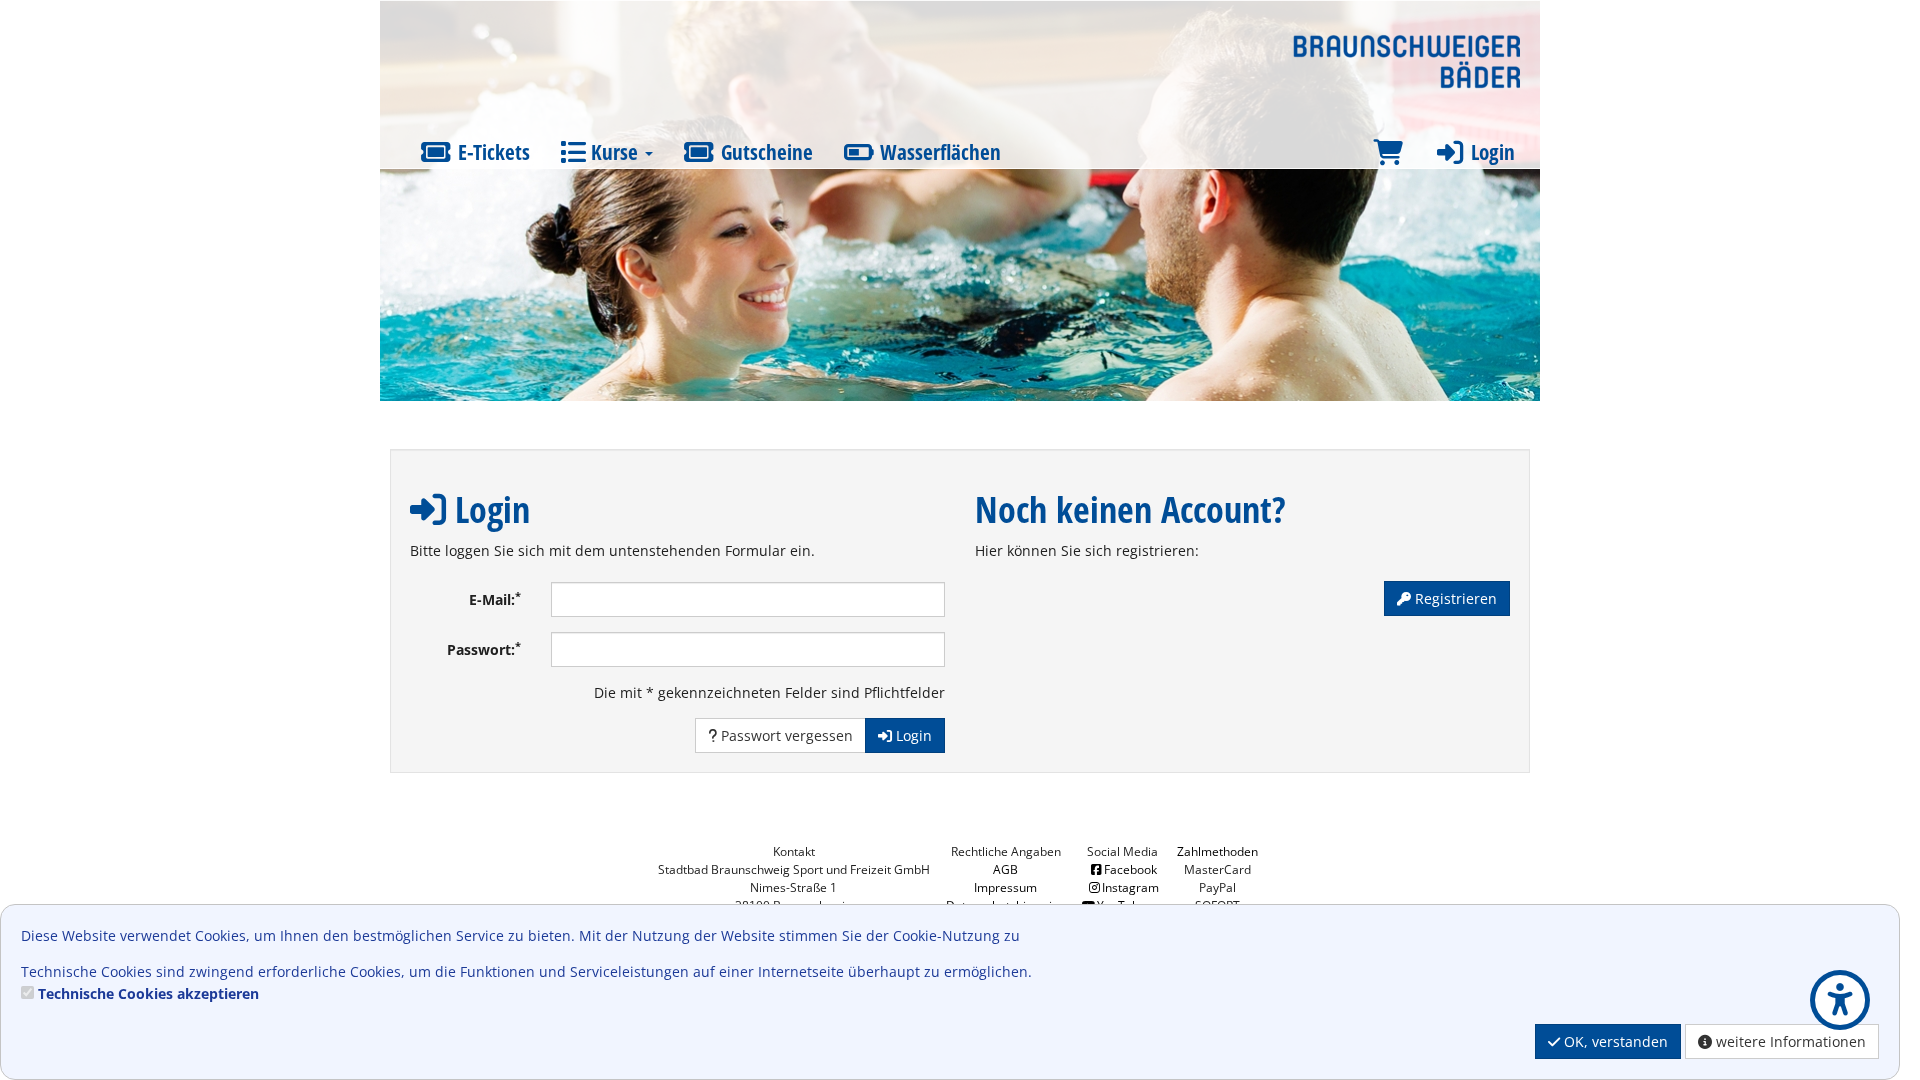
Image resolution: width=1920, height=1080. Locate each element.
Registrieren (1454, 598)
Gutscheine (764, 152)
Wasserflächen (938, 152)
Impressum (1005, 887)
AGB (1005, 869)
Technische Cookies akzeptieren (148, 993)
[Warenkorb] (1388, 152)
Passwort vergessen (785, 735)
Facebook (1130, 869)
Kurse (614, 152)
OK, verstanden (1614, 1041)
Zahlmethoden (1217, 851)
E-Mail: (495, 599)
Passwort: (484, 649)
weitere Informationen (1789, 1041)
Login (1490, 152)
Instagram (1130, 887)
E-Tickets (491, 152)
